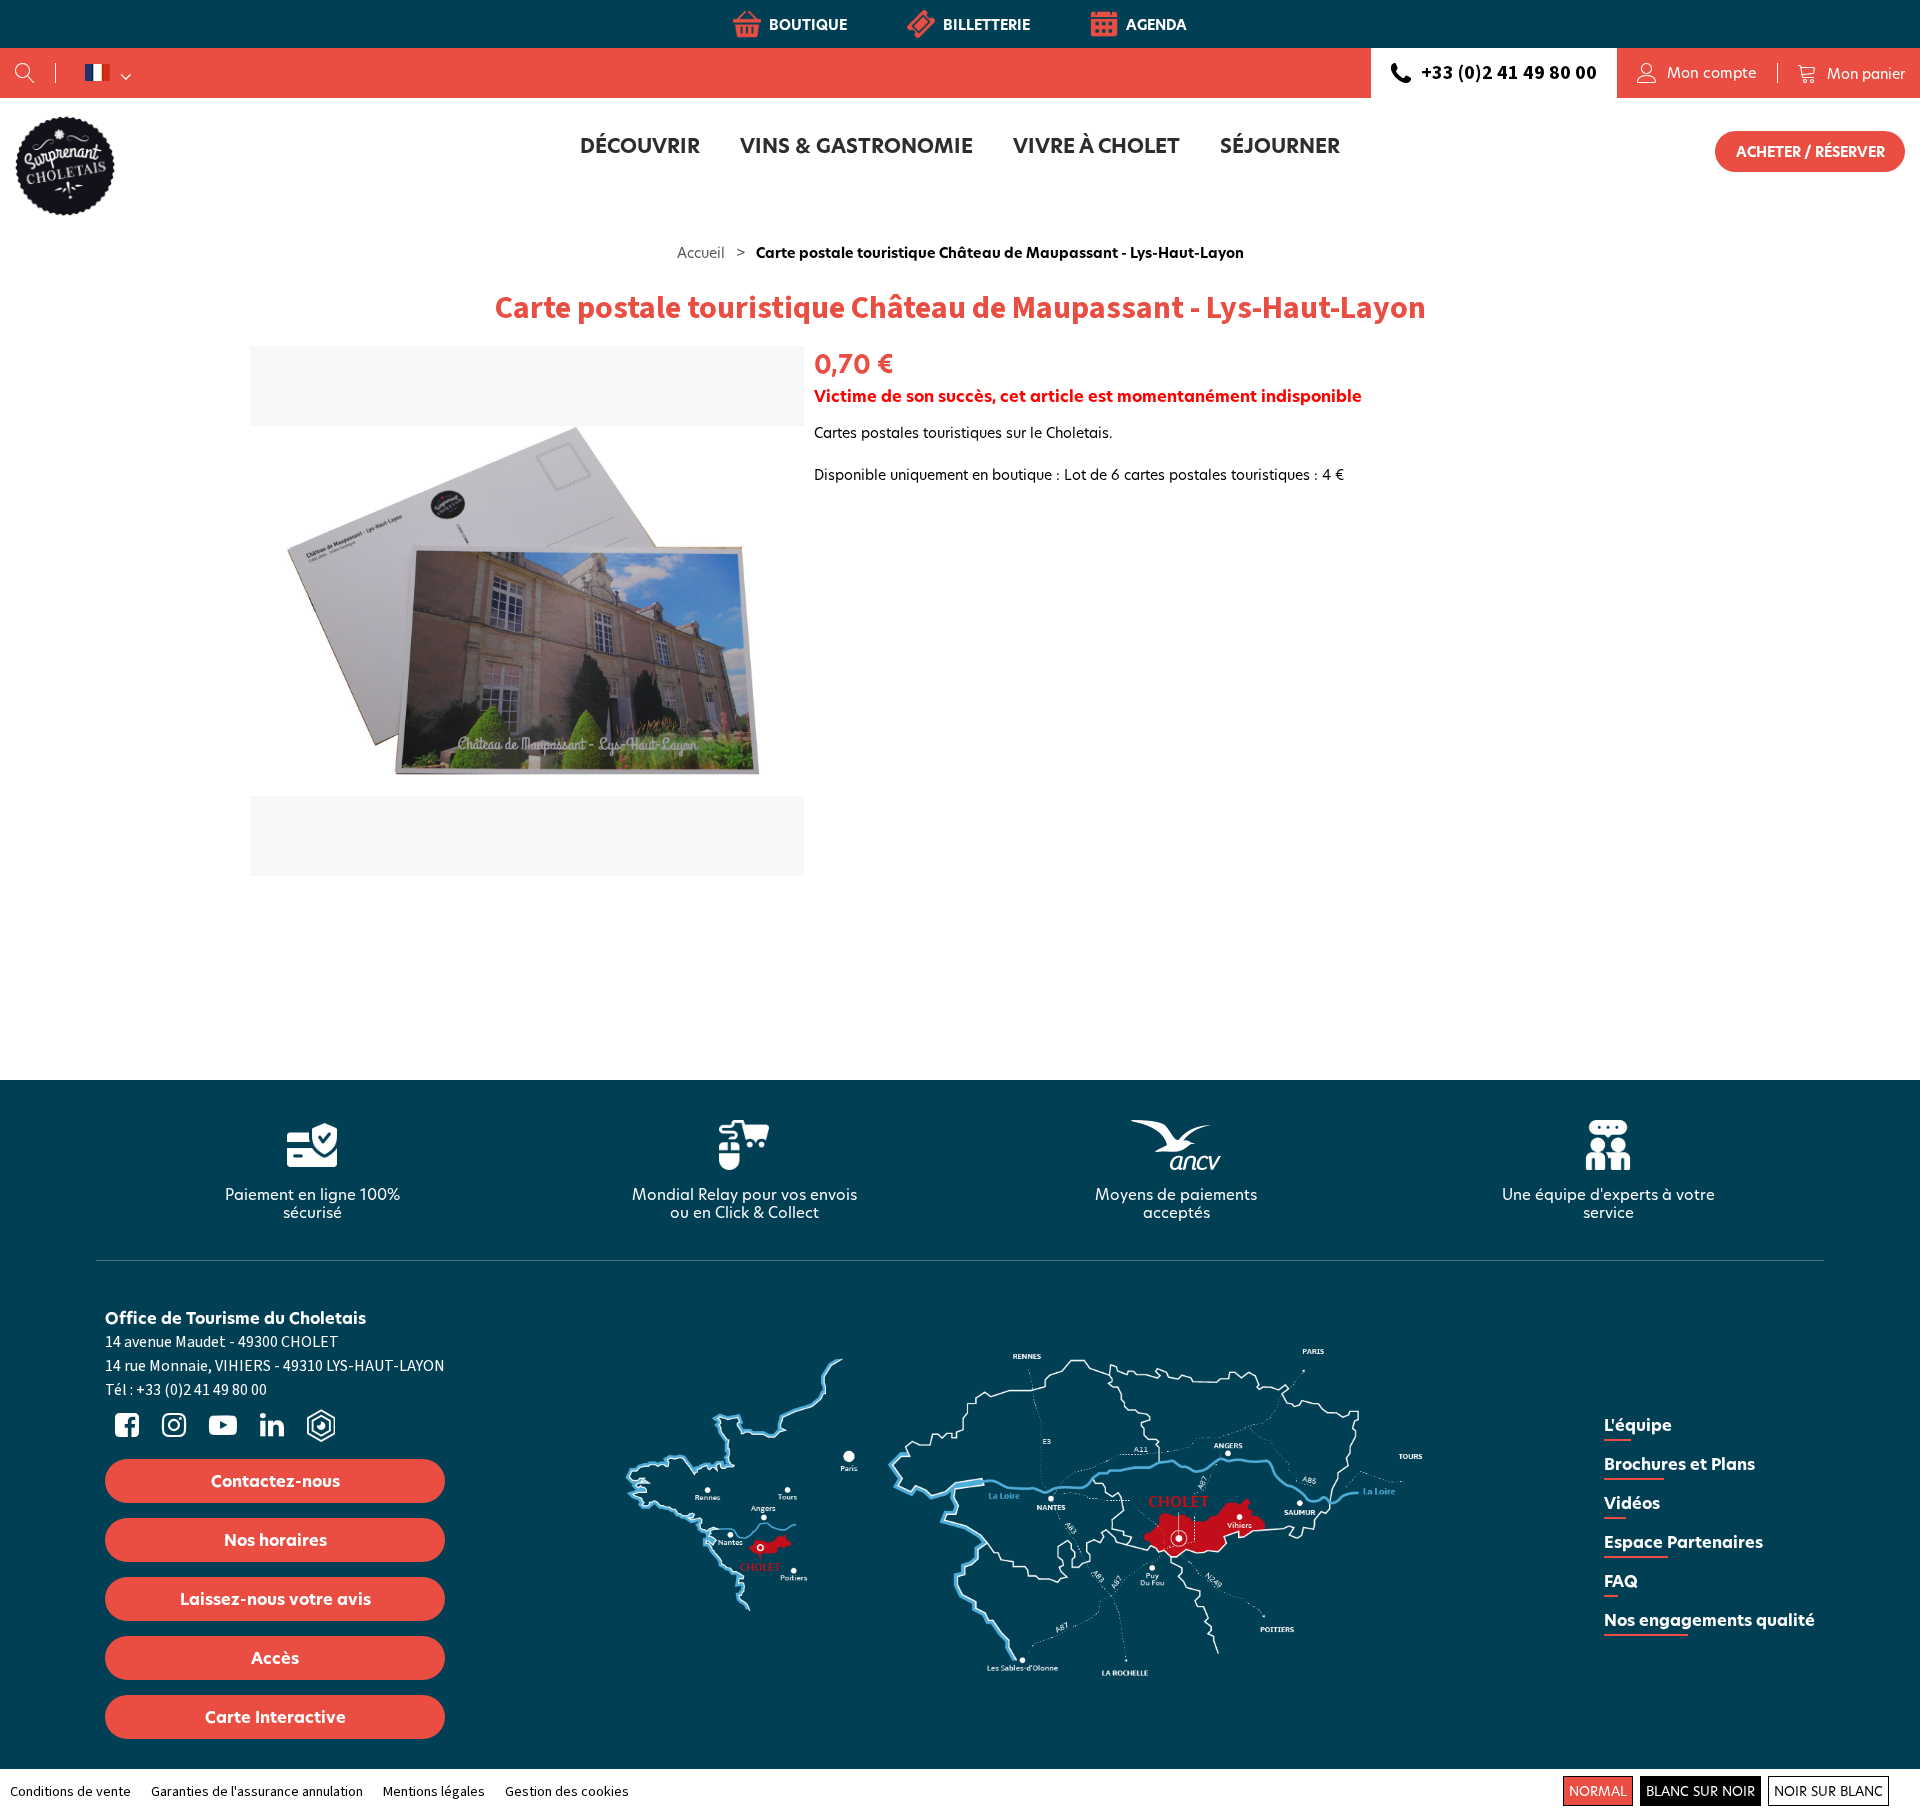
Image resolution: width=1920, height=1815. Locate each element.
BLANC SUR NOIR (1700, 1791)
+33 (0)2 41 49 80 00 (1509, 73)
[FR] (108, 73)
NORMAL (1598, 1791)
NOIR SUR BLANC (1828, 1791)
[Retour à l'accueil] (65, 165)
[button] (1851, 73)
